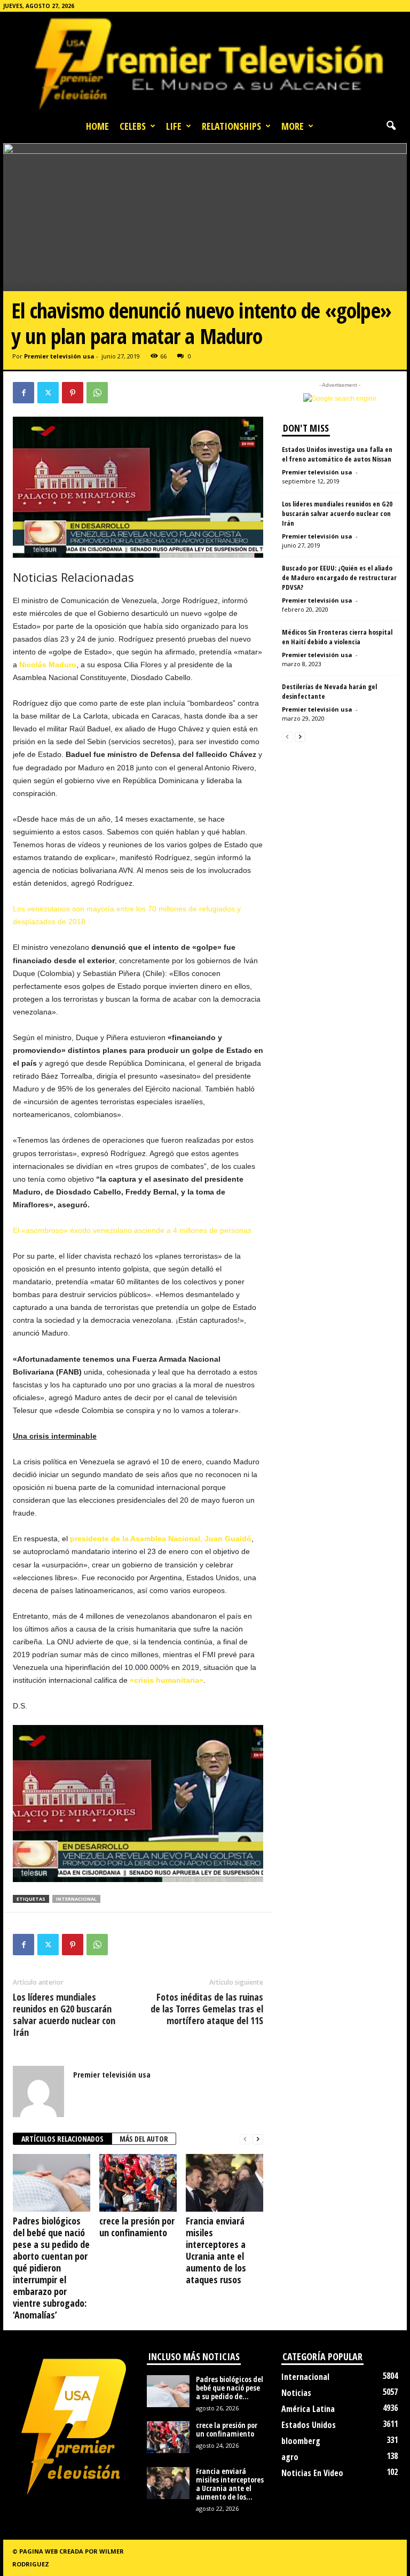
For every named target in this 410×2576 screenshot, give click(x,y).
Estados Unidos (309, 2425)
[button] (391, 126)
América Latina (308, 2409)
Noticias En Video (312, 2473)
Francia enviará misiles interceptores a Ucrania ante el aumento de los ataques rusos (216, 2250)
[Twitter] (48, 393)
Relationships (231, 126)
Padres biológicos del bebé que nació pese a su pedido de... (230, 2388)
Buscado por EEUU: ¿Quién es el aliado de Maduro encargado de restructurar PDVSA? (339, 577)
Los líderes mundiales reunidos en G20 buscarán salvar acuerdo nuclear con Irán (64, 2015)
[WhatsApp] (97, 393)
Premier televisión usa (59, 356)
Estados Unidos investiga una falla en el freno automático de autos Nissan (337, 454)
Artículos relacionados (62, 2139)
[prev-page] (245, 2139)
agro (290, 2457)
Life (174, 126)
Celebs (133, 126)
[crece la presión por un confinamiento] (138, 2183)
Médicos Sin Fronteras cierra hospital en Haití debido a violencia (337, 637)
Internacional (305, 2377)
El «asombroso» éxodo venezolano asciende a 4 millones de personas (132, 1230)
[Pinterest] (73, 393)
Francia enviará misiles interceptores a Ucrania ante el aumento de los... (230, 2484)
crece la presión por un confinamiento (137, 2227)
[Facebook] (23, 393)
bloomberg (301, 2441)
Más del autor (144, 2139)
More (293, 126)
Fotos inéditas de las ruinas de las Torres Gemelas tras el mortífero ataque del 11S (207, 2009)
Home (97, 126)
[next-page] (258, 2139)
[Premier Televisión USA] (205, 63)
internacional (76, 1899)
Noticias (296, 2393)
